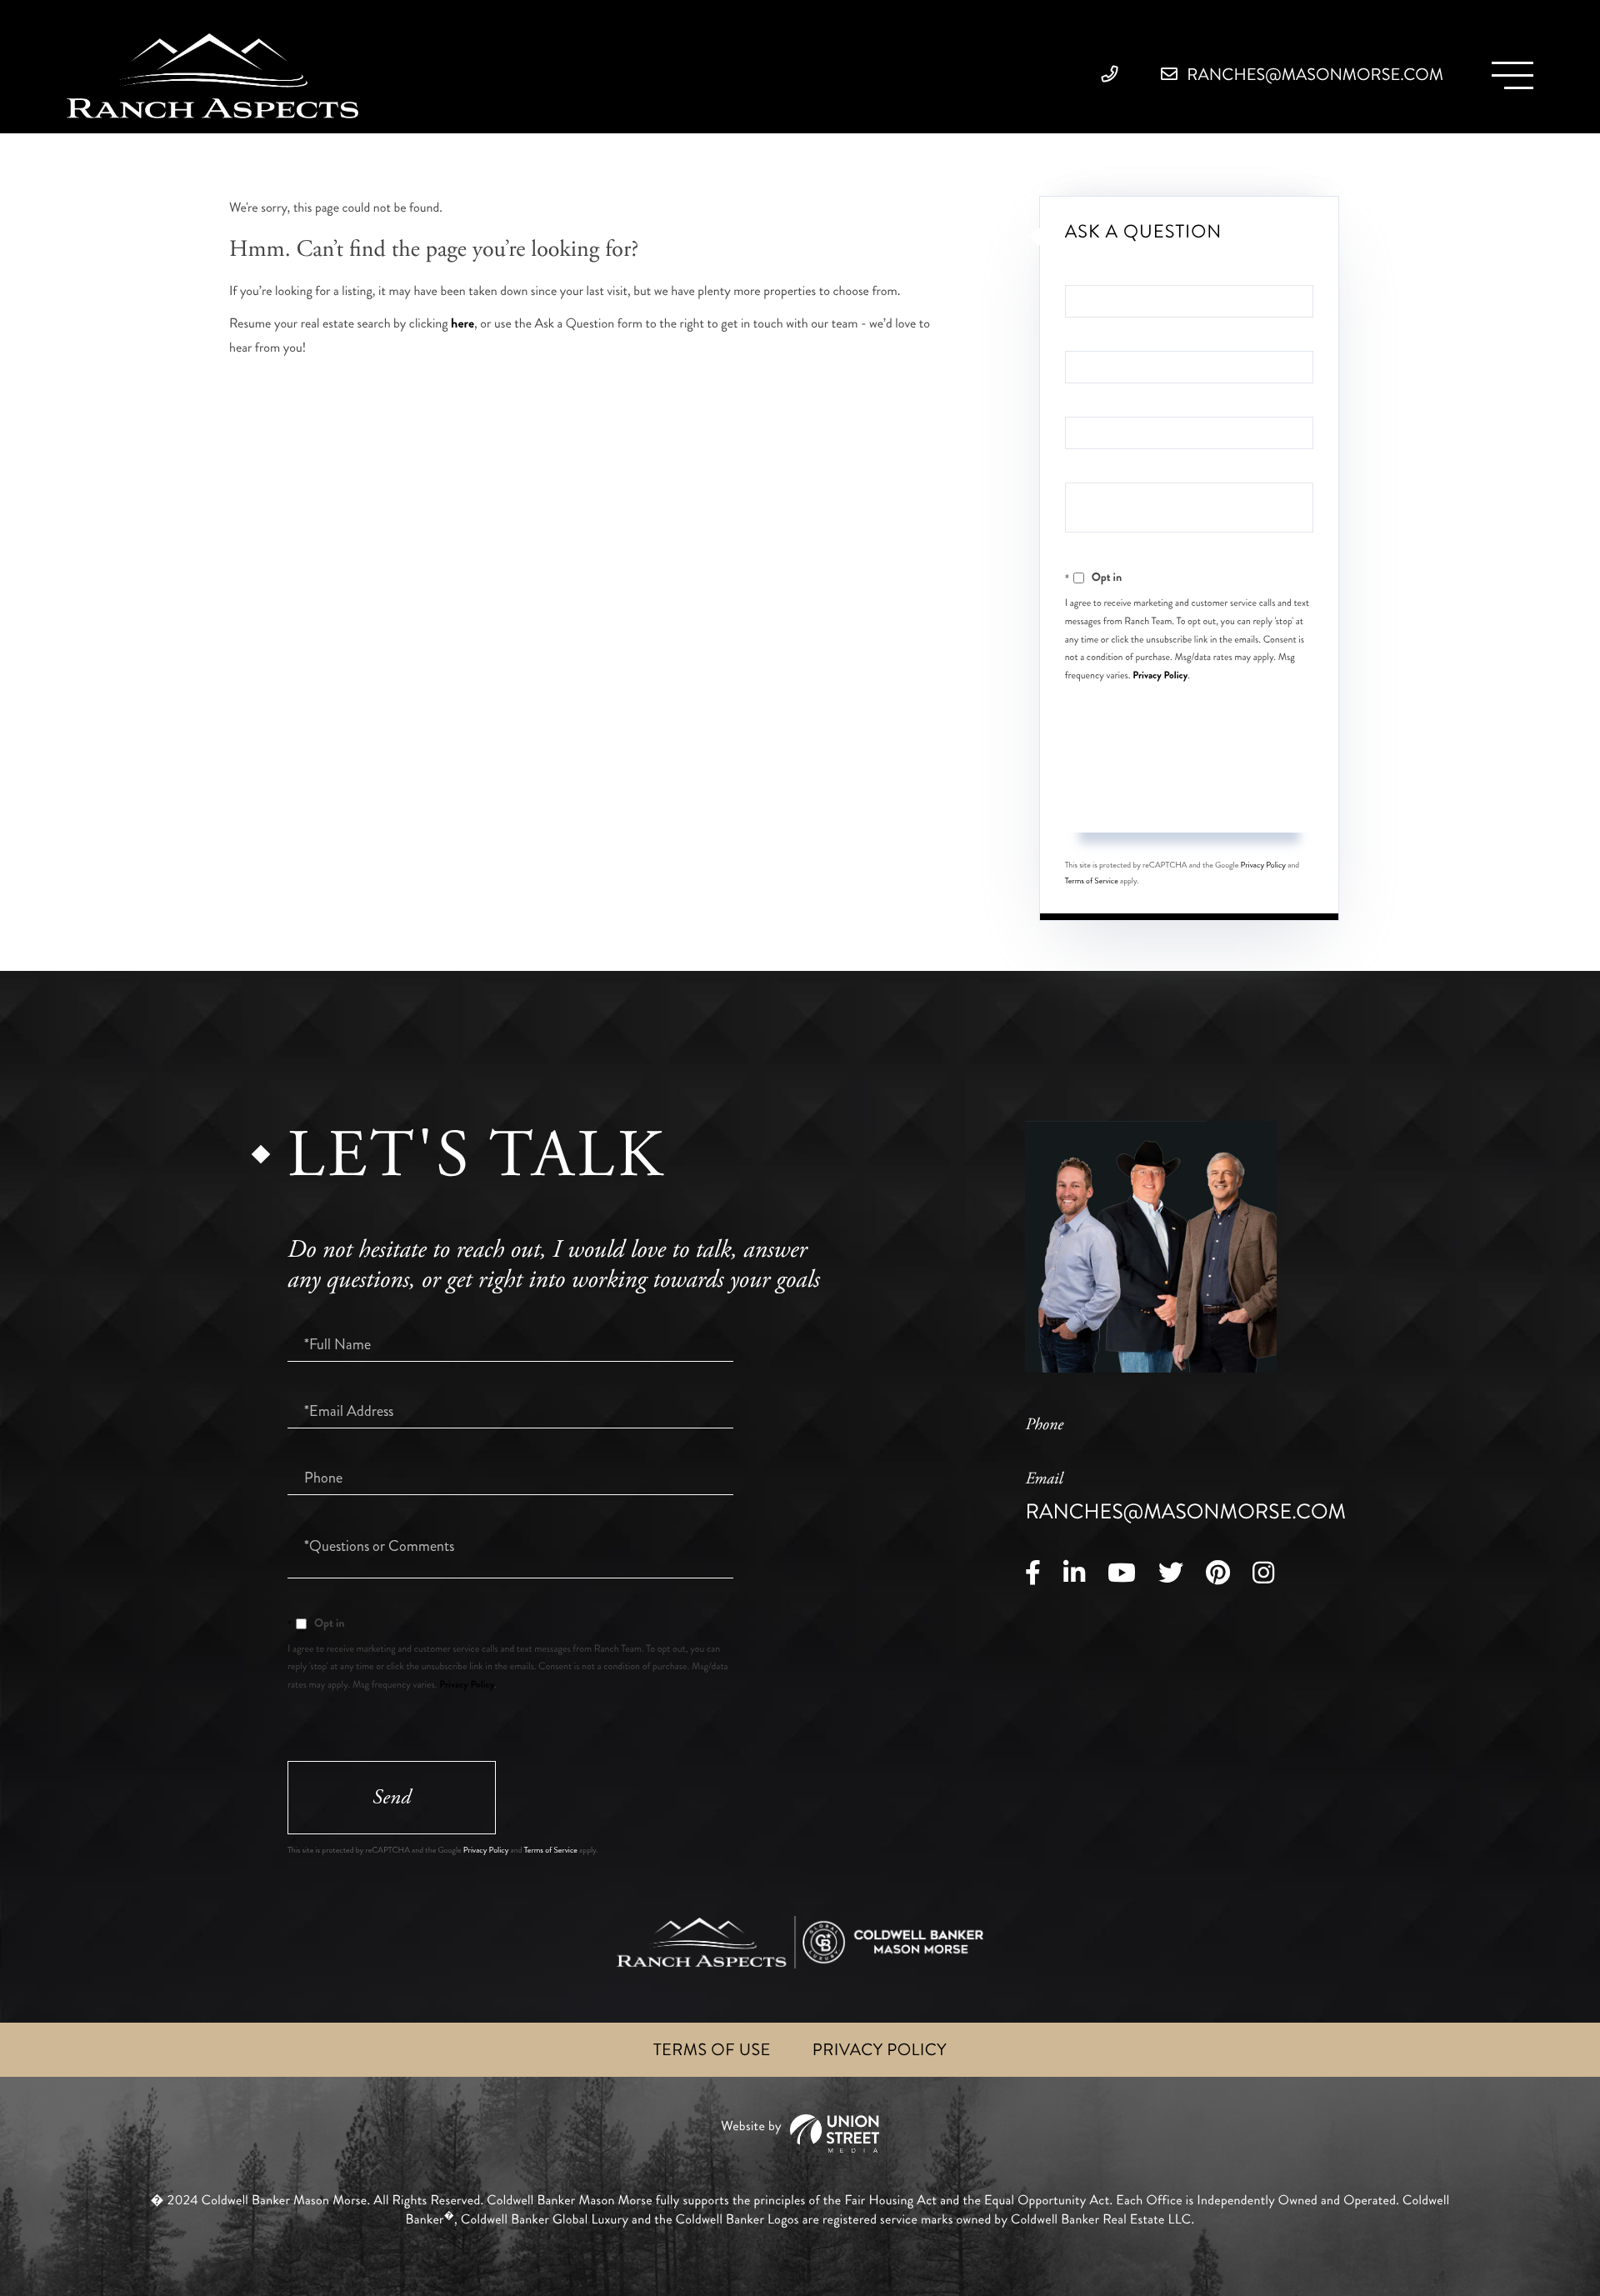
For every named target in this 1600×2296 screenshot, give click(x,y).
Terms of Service (1092, 881)
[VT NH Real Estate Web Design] (800, 2134)
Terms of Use (712, 2050)
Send (1189, 800)
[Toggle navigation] (1512, 75)
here (462, 324)
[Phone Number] (1114, 75)
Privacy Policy (1160, 675)
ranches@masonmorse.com (1313, 75)
